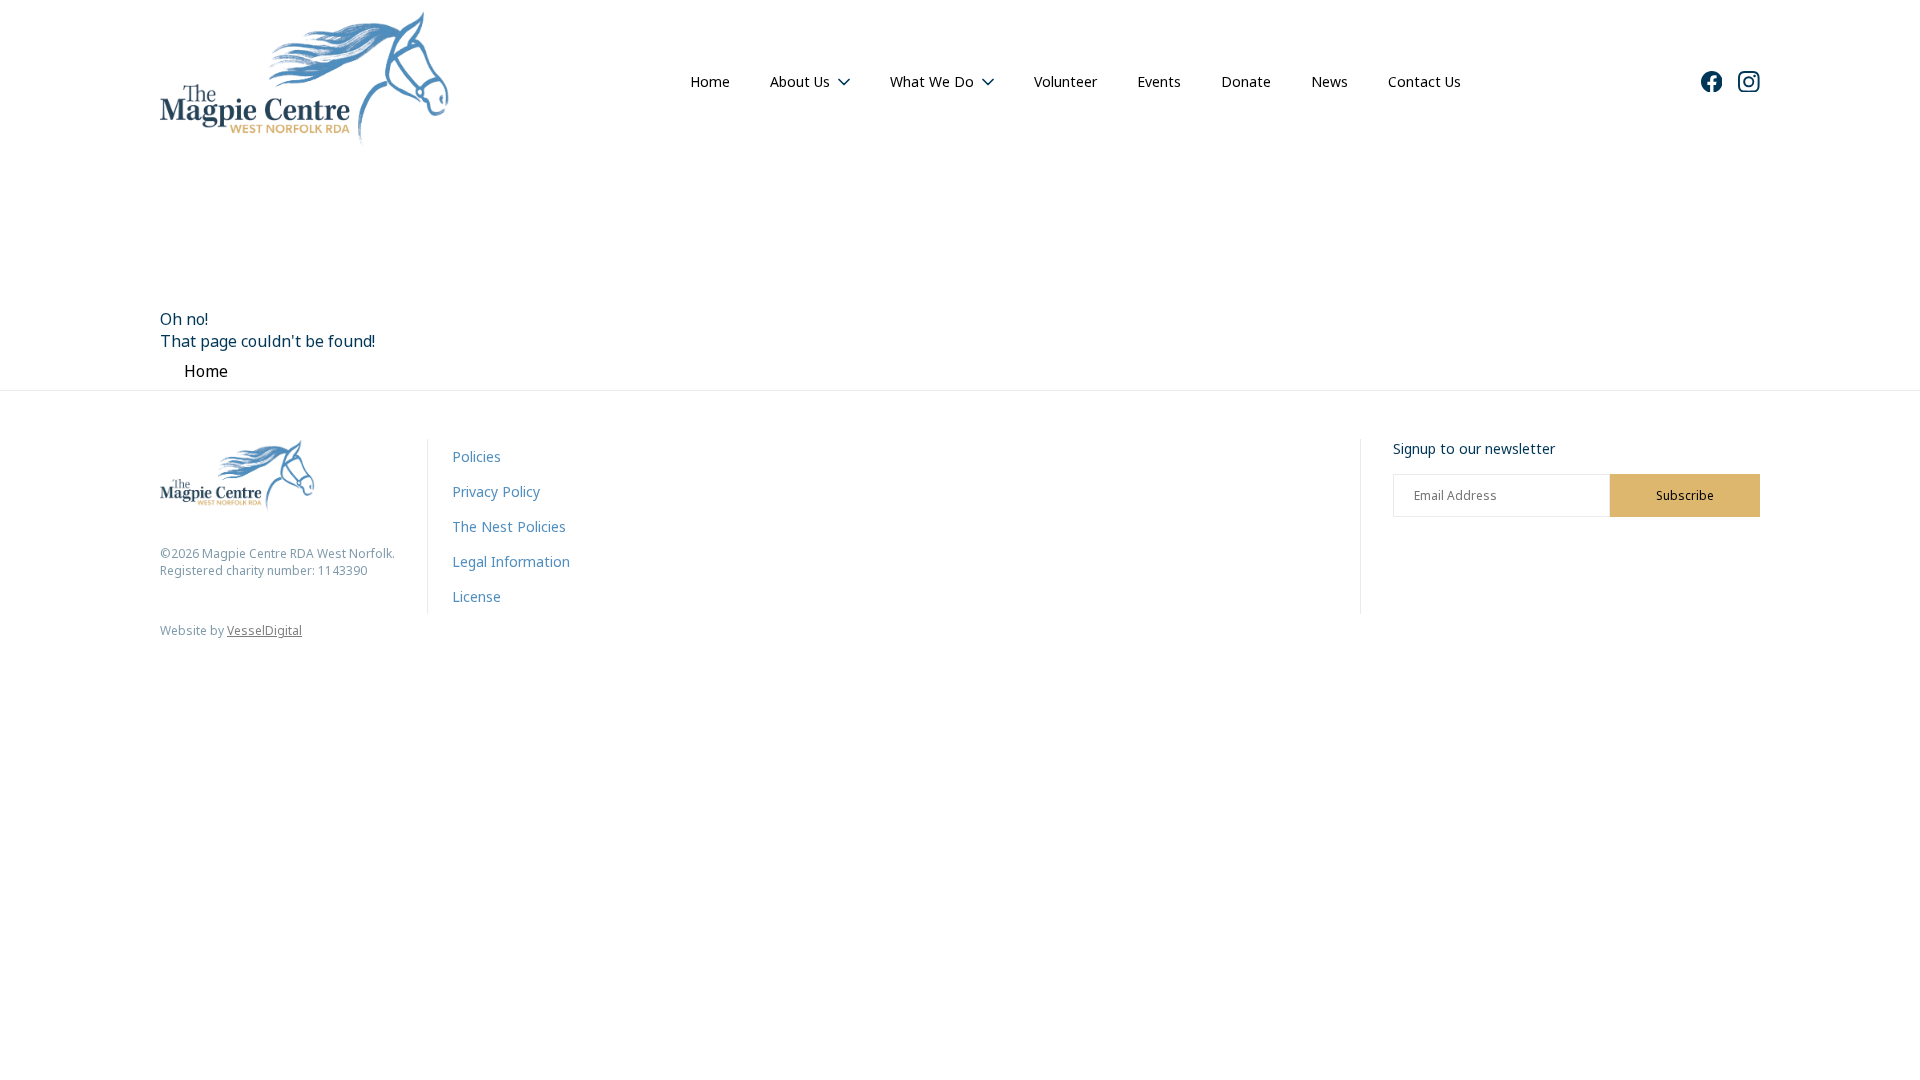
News (1329, 81)
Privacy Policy (496, 491)
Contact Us (1424, 81)
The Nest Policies (509, 526)
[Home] (305, 81)
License (476, 596)
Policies (476, 456)
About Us (800, 81)
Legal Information (511, 561)
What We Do (932, 81)
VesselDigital (264, 630)
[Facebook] (1712, 82)
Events (1159, 81)
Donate (1246, 81)
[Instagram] (1749, 82)
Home (710, 81)
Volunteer (1065, 81)
